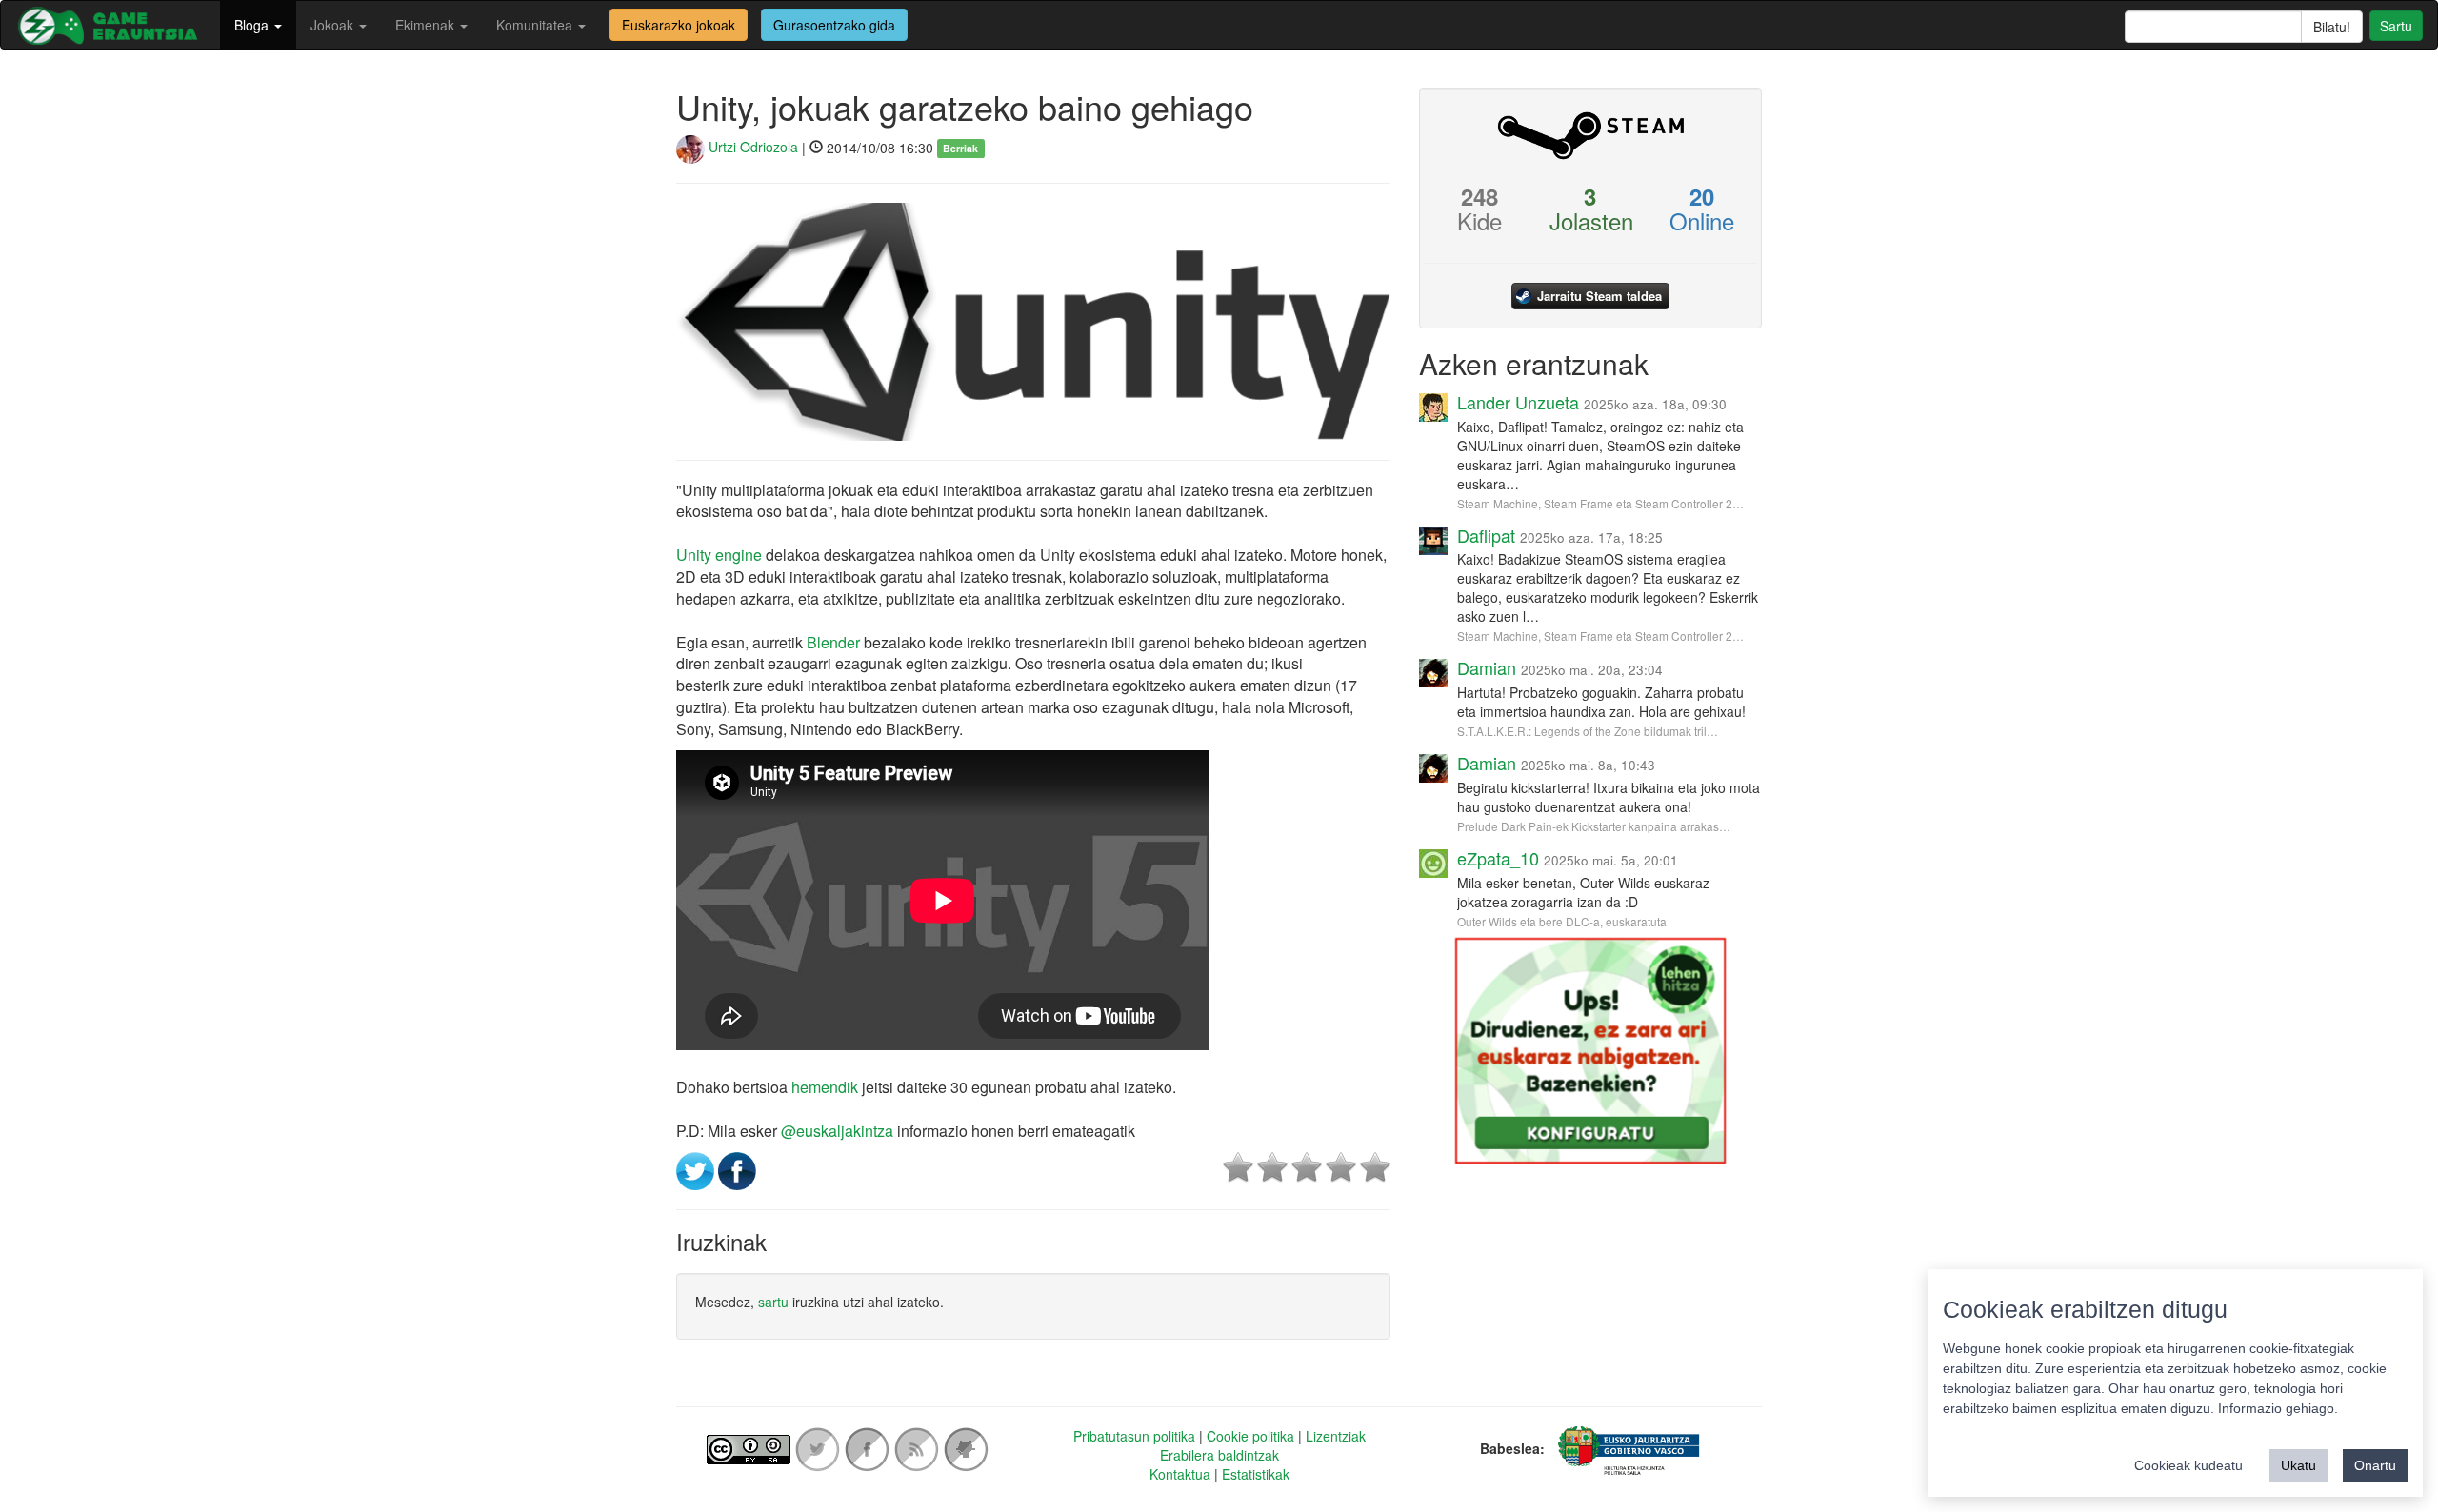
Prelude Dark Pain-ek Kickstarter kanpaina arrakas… (1594, 826)
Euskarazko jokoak (679, 25)
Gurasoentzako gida (834, 25)
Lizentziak (1336, 1436)
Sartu (2396, 26)
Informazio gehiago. (2278, 1408)
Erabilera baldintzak (1219, 1455)
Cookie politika (1250, 1436)
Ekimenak (427, 25)
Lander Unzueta (1518, 402)
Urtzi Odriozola (751, 147)
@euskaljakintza (837, 1131)
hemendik (825, 1087)
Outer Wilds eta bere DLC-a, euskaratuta (1562, 921)
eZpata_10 (1498, 858)
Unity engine (719, 555)
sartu (773, 1302)
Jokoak (334, 25)
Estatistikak (1256, 1474)
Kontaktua (1180, 1474)
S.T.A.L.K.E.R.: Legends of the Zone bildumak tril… (1588, 731)
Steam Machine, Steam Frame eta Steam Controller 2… (1600, 503)
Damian (1487, 667)
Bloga (253, 25)
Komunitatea (536, 25)
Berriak (960, 148)
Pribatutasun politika (1134, 1436)
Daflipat (1486, 535)
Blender (833, 642)
